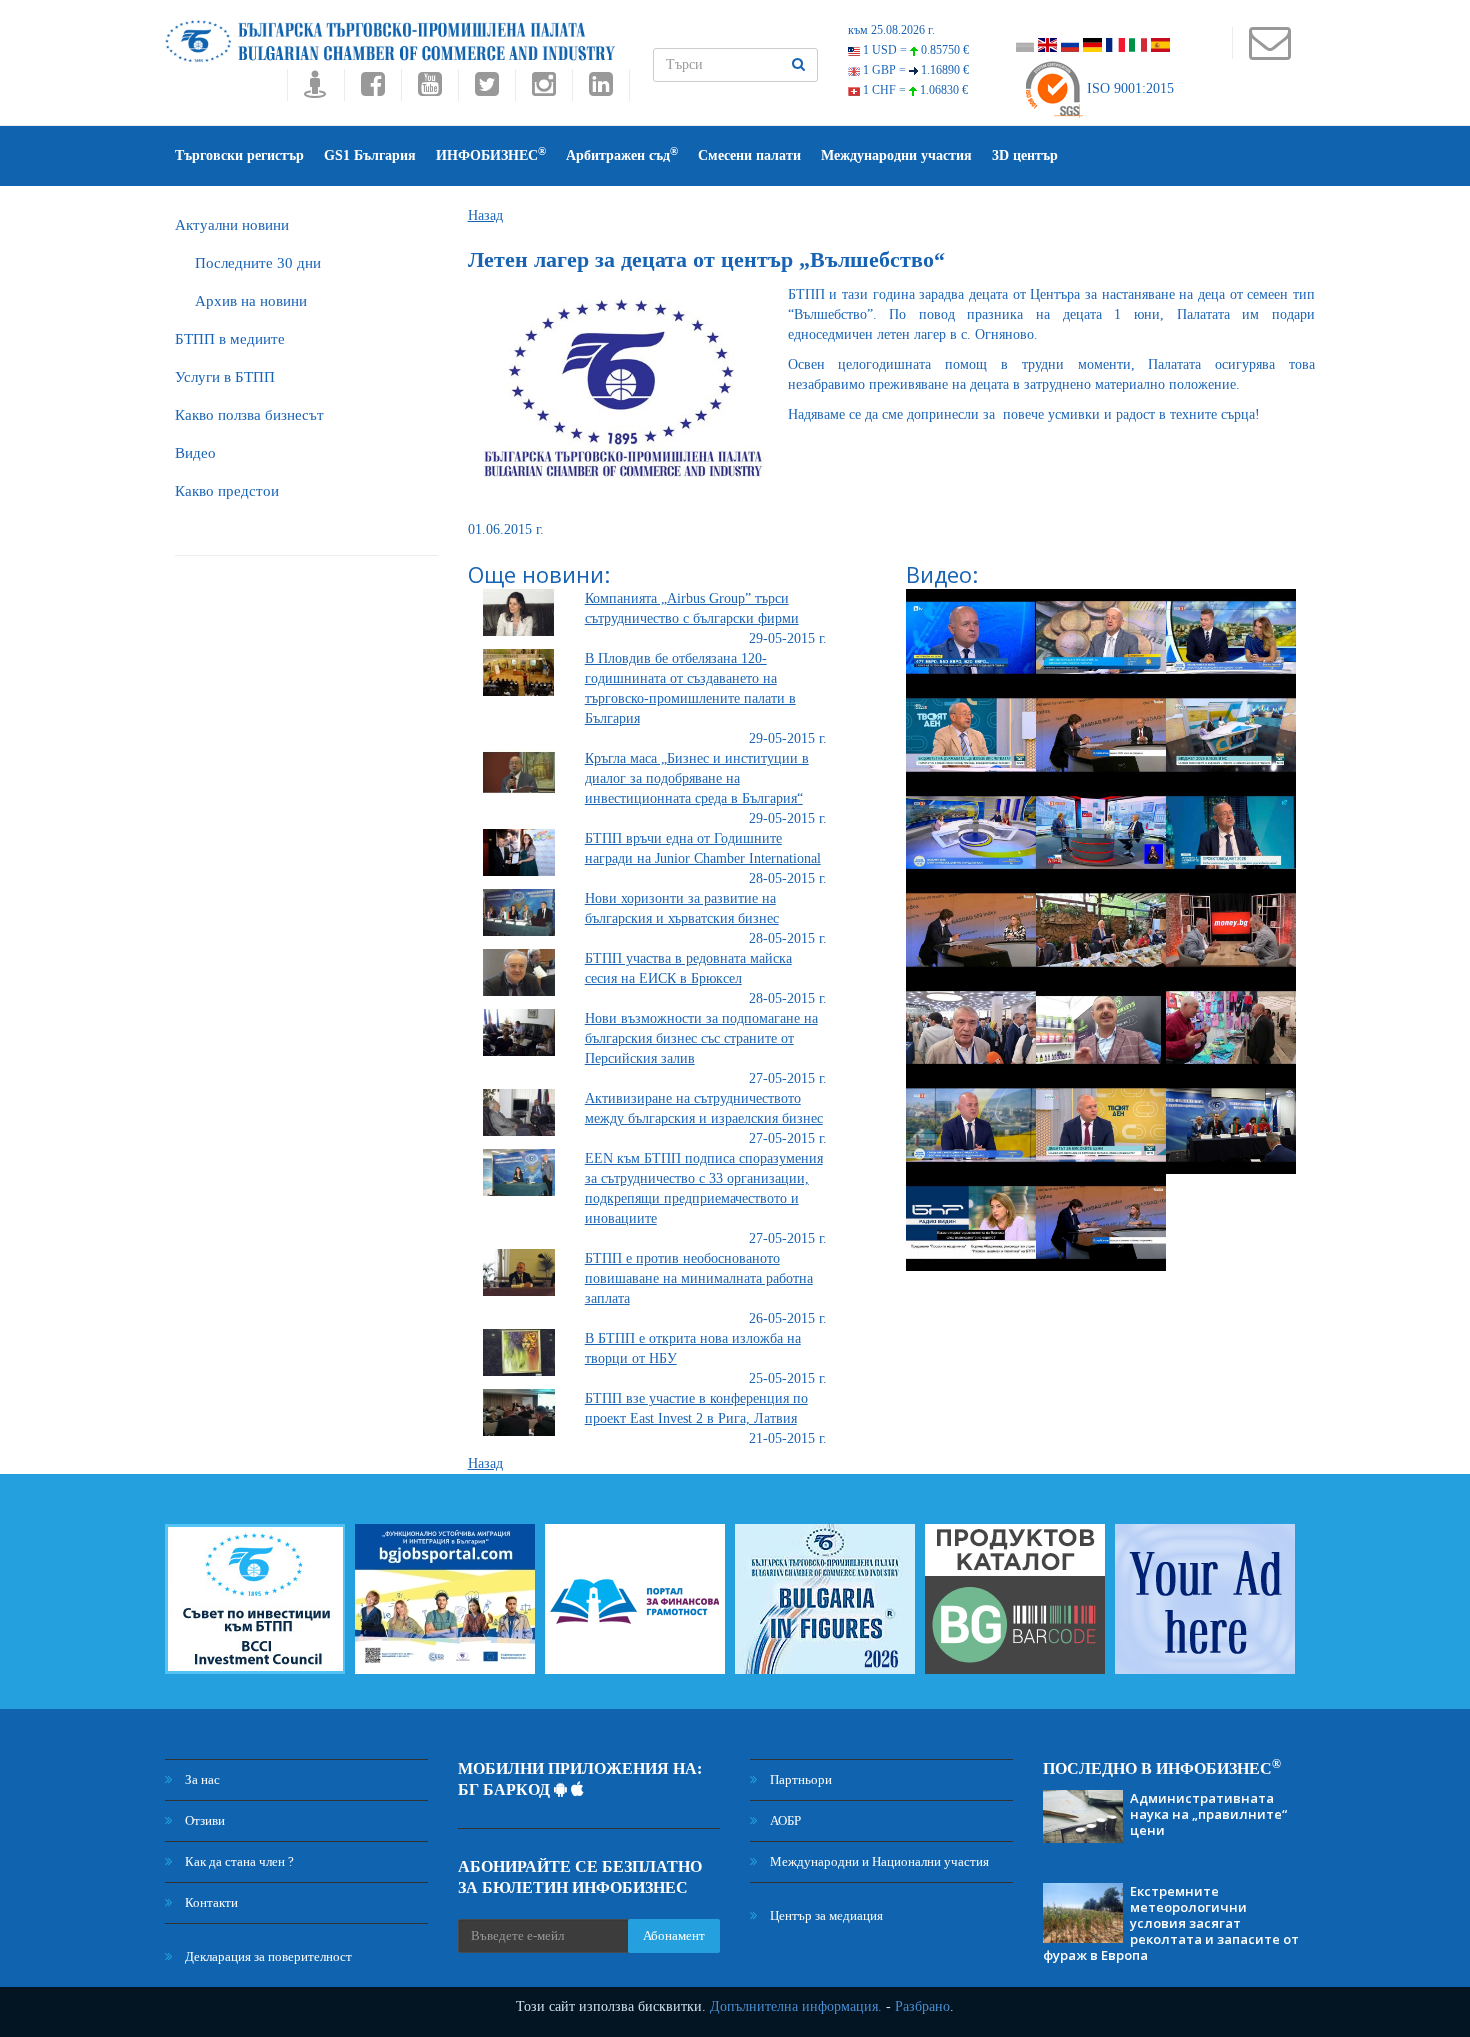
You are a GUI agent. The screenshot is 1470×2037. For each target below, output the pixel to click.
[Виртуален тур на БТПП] (315, 89)
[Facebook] (372, 89)
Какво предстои (227, 491)
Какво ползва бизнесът (249, 415)
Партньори (799, 1779)
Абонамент (674, 1935)
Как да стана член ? (238, 1861)
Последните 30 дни (258, 263)
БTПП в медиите (230, 339)
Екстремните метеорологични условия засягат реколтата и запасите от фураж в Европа (1171, 1923)
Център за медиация (825, 1915)
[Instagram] (543, 89)
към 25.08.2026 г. (891, 30)
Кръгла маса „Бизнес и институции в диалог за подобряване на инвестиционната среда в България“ (697, 778)
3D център (1025, 155)
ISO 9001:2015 (1128, 88)
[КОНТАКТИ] (1269, 52)
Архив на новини (251, 301)
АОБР (784, 1820)
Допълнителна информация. (796, 2006)
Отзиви (203, 1820)
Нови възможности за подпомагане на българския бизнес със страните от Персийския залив (701, 1038)
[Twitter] (486, 89)
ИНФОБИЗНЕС (491, 154)
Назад (485, 215)
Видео (195, 453)
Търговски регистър (239, 155)
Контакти (210, 1902)
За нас (201, 1779)
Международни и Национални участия (878, 1861)
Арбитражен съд (622, 154)
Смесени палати (749, 155)
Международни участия (896, 155)
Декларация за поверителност (267, 1956)
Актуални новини (232, 225)
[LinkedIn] (601, 89)
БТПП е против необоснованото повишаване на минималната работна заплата (699, 1278)
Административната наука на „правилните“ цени (1208, 1814)
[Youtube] (429, 89)
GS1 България (370, 155)
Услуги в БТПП (225, 377)
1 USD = (914, 50)
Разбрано (922, 2006)
